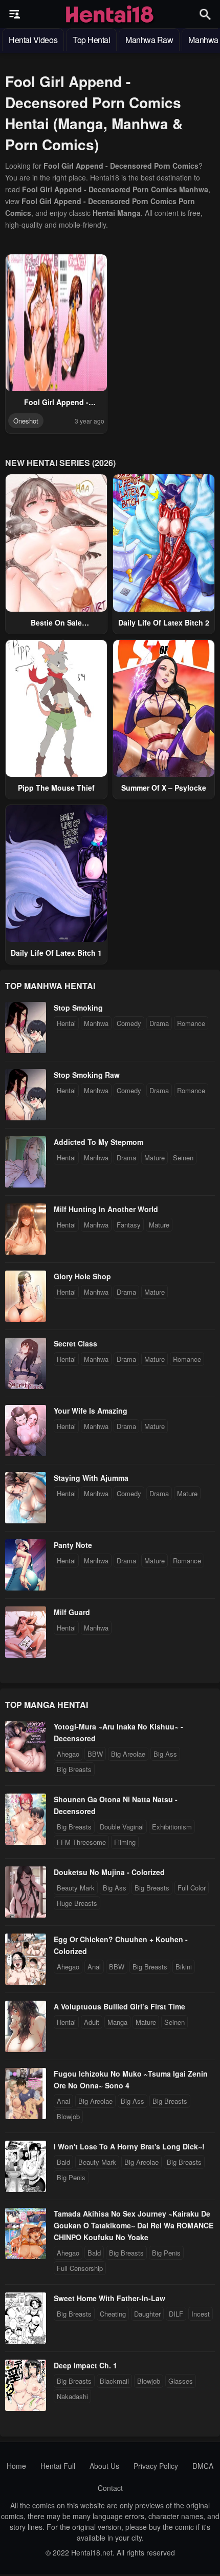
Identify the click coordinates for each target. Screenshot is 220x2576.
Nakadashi (72, 2396)
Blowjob (68, 2116)
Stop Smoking (78, 1008)
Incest (201, 2314)
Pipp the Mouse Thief (56, 788)
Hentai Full (58, 2466)
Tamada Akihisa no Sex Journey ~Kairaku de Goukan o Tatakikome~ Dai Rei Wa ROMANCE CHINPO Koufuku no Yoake (134, 2225)
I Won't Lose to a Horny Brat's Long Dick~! (129, 2146)
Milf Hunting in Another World (106, 1209)
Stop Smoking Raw (87, 1075)
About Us (104, 2466)
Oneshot (26, 421)
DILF (176, 2314)
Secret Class (75, 1343)
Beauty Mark (76, 1888)
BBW (95, 1754)
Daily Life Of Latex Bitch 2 (164, 622)
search (205, 14)
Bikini (184, 1967)
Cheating (113, 2314)
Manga (117, 2022)
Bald (63, 2162)
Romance (191, 1023)
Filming (125, 1842)
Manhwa (96, 1023)
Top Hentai (91, 40)
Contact (110, 2488)
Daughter (147, 2314)
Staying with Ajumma (91, 1478)
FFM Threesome (81, 1842)
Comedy (129, 1023)
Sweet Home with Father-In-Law (109, 2298)
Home (16, 2466)
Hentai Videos (33, 40)
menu (15, 14)
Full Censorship (80, 2268)
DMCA (203, 2466)
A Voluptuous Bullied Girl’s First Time (119, 2006)
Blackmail (114, 2381)
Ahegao (68, 1754)
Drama (159, 1023)
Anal (94, 1967)
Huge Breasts (77, 1903)
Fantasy (129, 1225)
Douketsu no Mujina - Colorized (109, 1872)
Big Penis (71, 2177)
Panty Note (73, 1545)
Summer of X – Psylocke (164, 788)
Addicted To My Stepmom (98, 1142)
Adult (92, 2022)
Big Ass (165, 1754)
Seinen (183, 1158)
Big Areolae (128, 1754)
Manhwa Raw (149, 40)
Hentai (66, 1023)
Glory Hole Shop (82, 1276)
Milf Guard (72, 1612)
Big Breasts (74, 1769)
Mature (155, 1158)
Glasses (181, 2381)
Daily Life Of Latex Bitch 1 (56, 953)
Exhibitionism (172, 1827)
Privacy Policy (156, 2466)
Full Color (192, 1888)
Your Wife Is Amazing (91, 1411)
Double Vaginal (122, 1827)
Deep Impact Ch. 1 (85, 2365)
